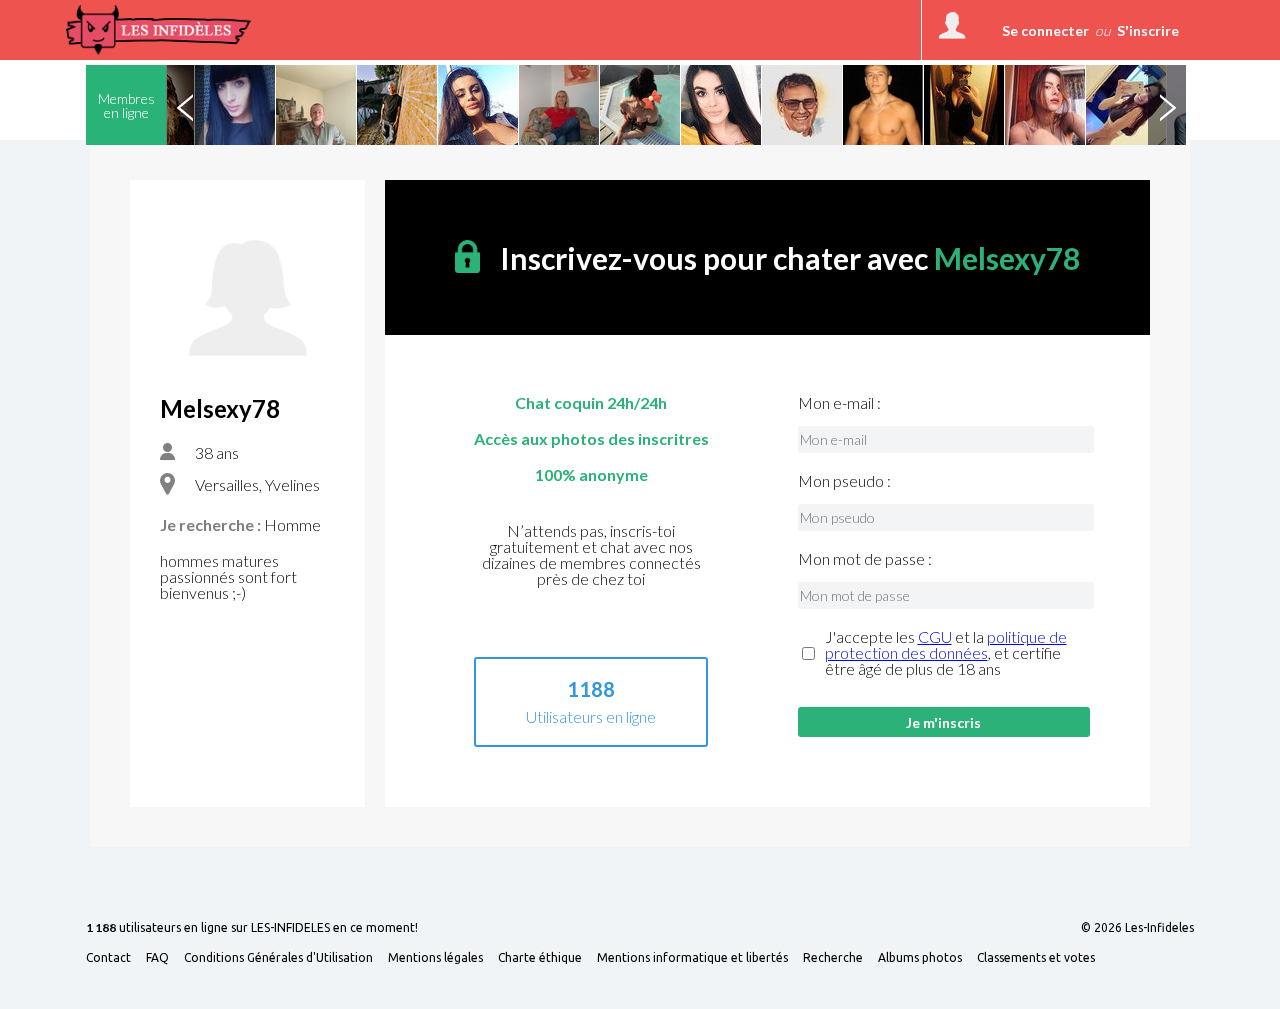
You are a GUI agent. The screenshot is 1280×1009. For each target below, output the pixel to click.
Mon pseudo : (844, 481)
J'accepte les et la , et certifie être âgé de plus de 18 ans (946, 653)
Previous (185, 105)
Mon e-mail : (839, 403)
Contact (108, 958)
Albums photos (920, 958)
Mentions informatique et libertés (692, 958)
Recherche (833, 958)
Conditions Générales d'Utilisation (278, 958)
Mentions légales (435, 958)
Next (1167, 105)
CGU (935, 636)
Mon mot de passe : (865, 559)
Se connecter (1045, 30)
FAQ (157, 958)
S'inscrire (1148, 30)
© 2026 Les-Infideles (1137, 928)
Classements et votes (1036, 958)
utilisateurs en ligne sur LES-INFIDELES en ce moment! (252, 928)
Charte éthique (540, 958)
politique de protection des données (946, 644)
